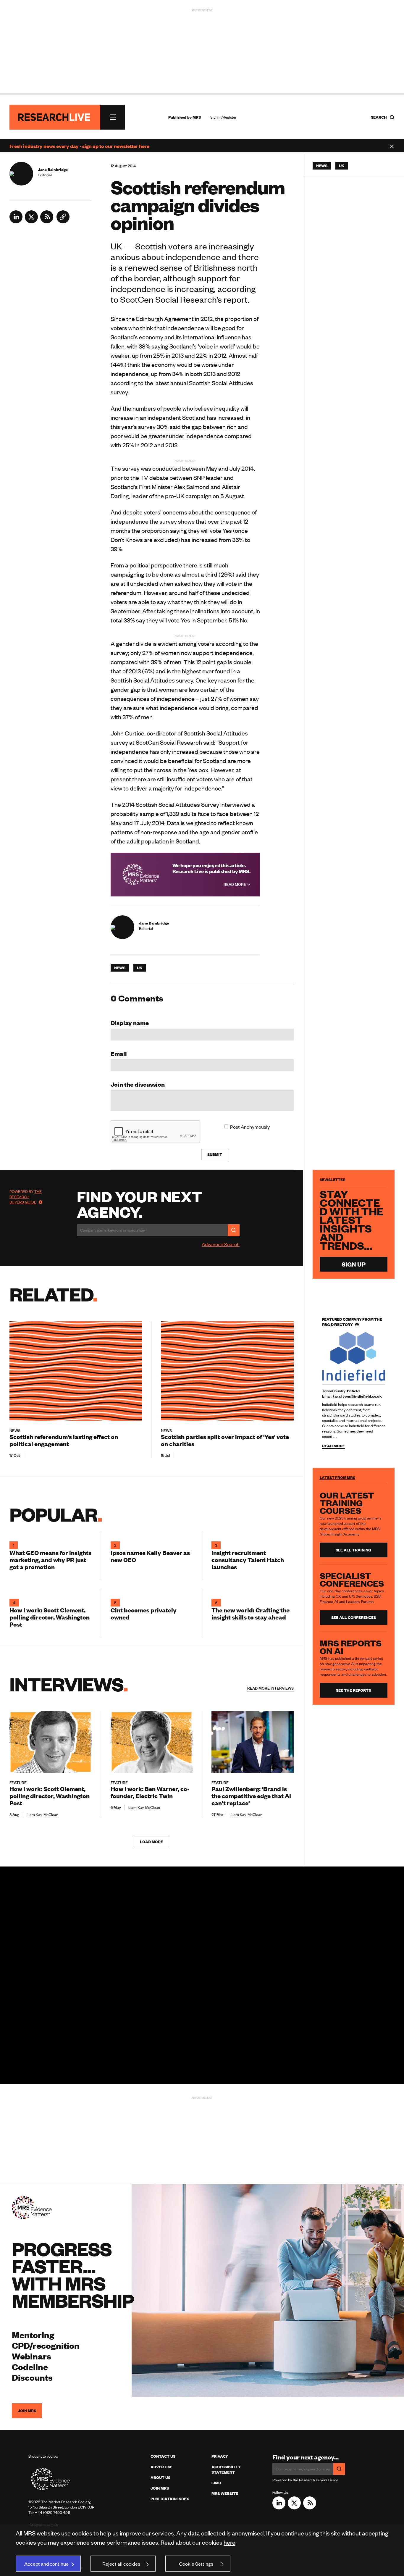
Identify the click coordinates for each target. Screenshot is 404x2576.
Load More (151, 1842)
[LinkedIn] (16, 221)
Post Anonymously (250, 1127)
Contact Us (163, 2456)
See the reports (353, 1690)
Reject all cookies (121, 2564)
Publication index (170, 2499)
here (230, 2542)
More (270, 1688)
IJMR (216, 2483)
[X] (31, 221)
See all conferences (354, 1617)
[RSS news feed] (47, 221)
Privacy (220, 2456)
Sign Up (354, 1264)
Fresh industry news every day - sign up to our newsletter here (79, 146)
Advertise (161, 2467)
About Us (160, 2477)
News (120, 968)
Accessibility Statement (226, 2469)
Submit (215, 1154)
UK (140, 968)
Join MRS (27, 2411)
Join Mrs (160, 2488)
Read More (235, 884)
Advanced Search (221, 1244)
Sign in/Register (223, 117)
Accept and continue (46, 2564)
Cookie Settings (196, 2564)
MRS (197, 117)
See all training (353, 1550)
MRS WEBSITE (225, 2493)
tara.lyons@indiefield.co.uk (357, 1396)
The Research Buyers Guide (26, 1197)
